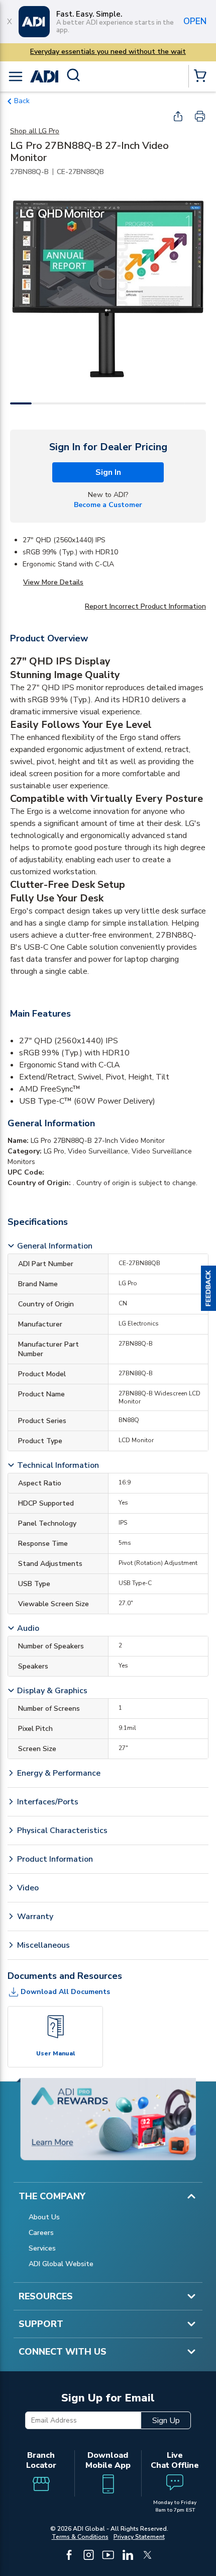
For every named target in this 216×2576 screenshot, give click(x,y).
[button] (208, 1288)
